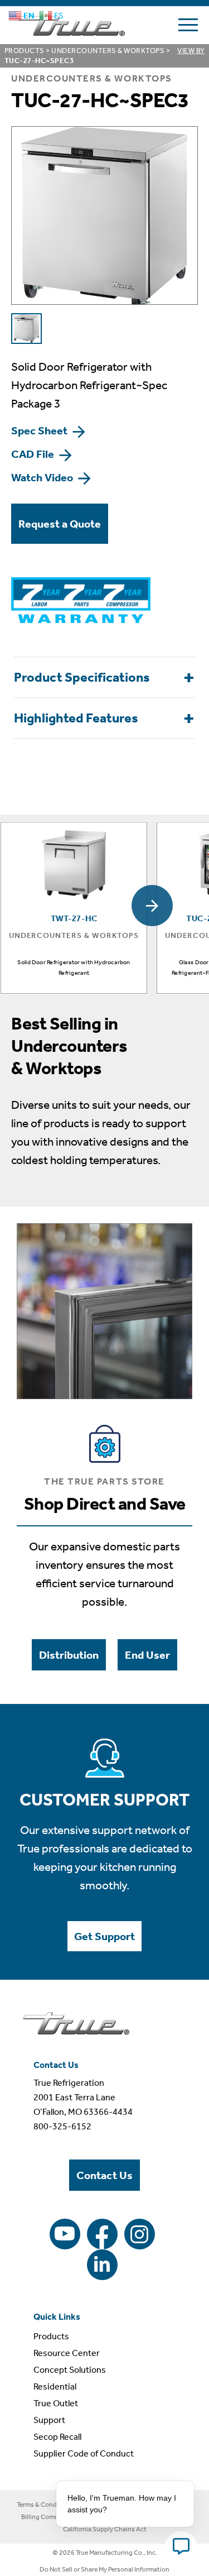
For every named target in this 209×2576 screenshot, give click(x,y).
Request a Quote (60, 524)
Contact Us (104, 2175)
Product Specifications (82, 677)
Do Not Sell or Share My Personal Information (104, 2569)
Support (49, 2420)
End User (147, 1655)
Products (25, 51)
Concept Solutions (70, 2370)
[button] (152, 906)
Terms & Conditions (45, 2505)
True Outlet (56, 2403)
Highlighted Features (76, 718)
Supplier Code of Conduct (84, 2453)
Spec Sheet (40, 430)
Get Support (104, 1936)
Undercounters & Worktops (108, 51)
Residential (55, 2386)
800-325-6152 (62, 2126)
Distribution (69, 1655)
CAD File (34, 454)
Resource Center (67, 2353)
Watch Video (43, 477)
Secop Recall (57, 2437)
